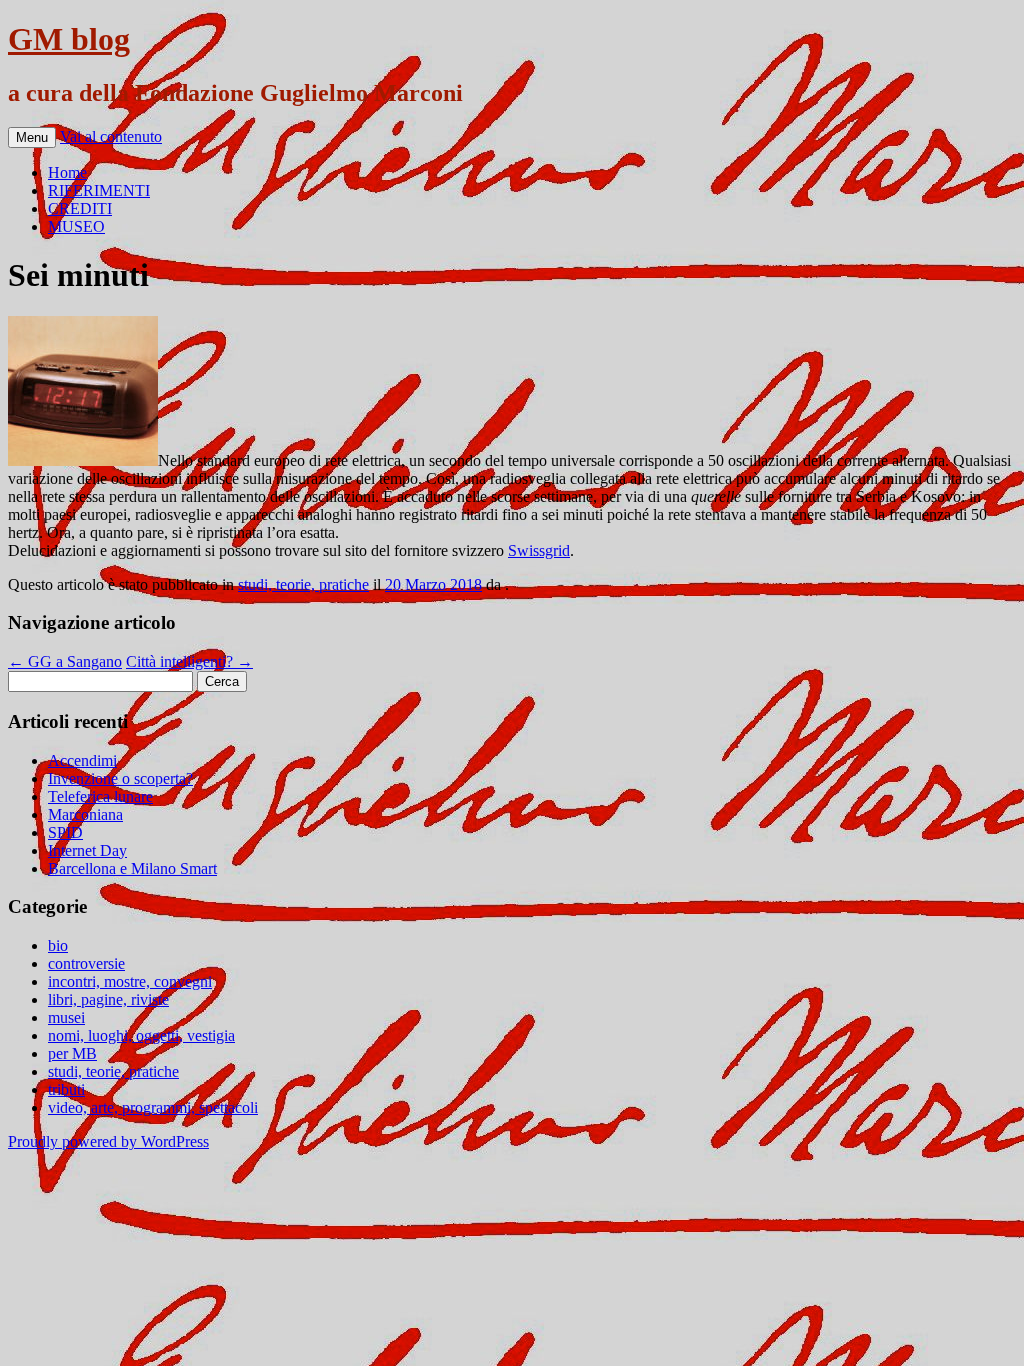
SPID (65, 832)
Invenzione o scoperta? (120, 778)
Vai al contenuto (111, 136)
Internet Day (87, 850)
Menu (32, 137)
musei (66, 1017)
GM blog (69, 39)
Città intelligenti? (189, 661)
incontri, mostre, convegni (130, 981)
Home (67, 172)
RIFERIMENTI (99, 190)
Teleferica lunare (100, 796)
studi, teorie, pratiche (303, 584)
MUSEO (76, 226)
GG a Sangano (65, 661)
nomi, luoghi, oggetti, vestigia (141, 1035)
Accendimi (82, 760)
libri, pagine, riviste (108, 999)
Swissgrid (539, 550)
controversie (86, 963)
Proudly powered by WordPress (108, 1141)
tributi (66, 1089)
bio (58, 945)
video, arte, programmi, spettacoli (153, 1107)
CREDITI (80, 208)
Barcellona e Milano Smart (132, 868)
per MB (72, 1053)
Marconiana (85, 814)
